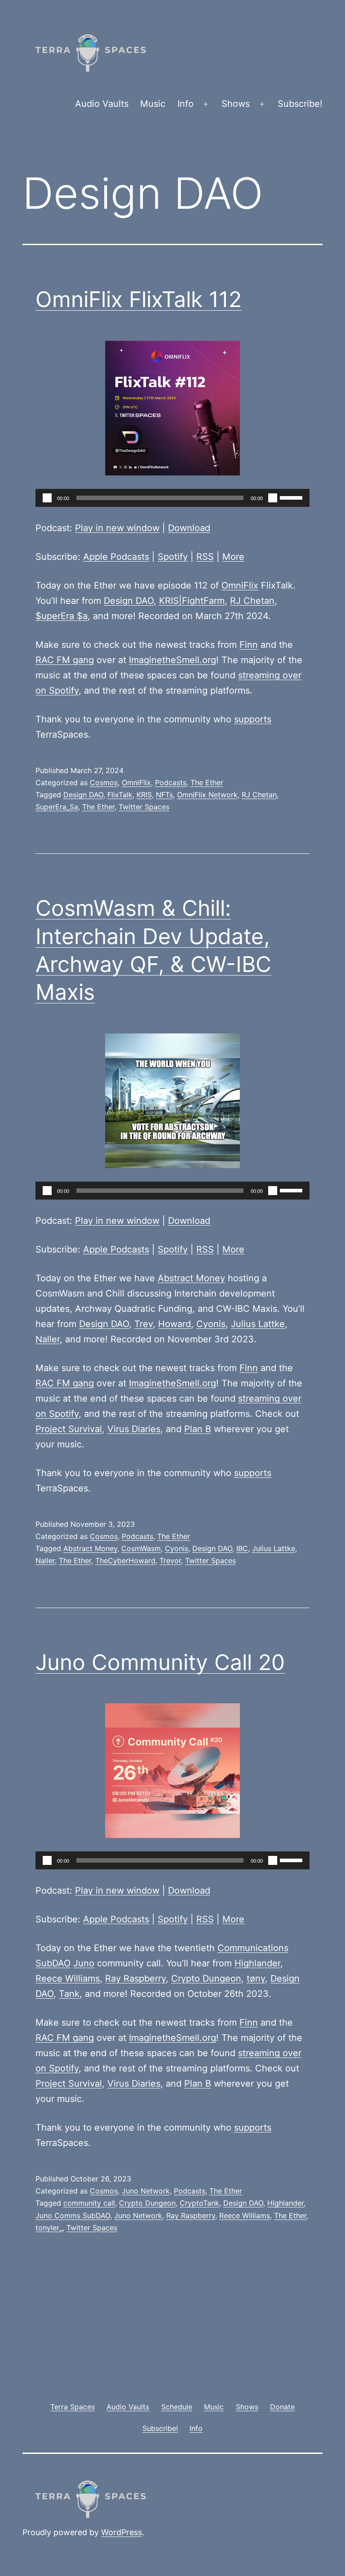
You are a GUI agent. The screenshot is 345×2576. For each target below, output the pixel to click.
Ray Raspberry (135, 1978)
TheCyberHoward (125, 1561)
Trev (144, 1324)
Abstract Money (191, 1278)
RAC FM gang (65, 660)
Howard (175, 1324)
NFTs (164, 795)
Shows (236, 104)
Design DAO (129, 601)
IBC (242, 1548)
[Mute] (273, 498)
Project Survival (69, 1429)
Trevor (170, 1561)
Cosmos (104, 782)
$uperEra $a (62, 616)
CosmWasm (141, 1548)
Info (186, 104)
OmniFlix (240, 585)
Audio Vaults (102, 104)
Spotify (173, 557)
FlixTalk (120, 795)
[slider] (292, 497)
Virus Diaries (134, 1429)
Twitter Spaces (144, 807)
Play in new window (117, 528)
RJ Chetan (252, 601)
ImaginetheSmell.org (172, 660)
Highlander (257, 1963)
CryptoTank (199, 2203)
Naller (48, 1339)
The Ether (207, 782)
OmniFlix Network (207, 795)
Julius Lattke (258, 1324)
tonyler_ (49, 2228)
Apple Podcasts (116, 557)
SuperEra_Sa (57, 807)
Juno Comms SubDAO (73, 2216)
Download (189, 528)
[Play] (47, 498)
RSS (205, 557)
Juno (84, 1963)
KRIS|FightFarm (192, 601)
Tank (69, 1994)
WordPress (122, 2532)
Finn (249, 645)
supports (253, 719)
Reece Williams (68, 1978)
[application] (172, 498)
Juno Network (146, 2191)
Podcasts (171, 782)
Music (153, 104)
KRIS (144, 795)
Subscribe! (300, 104)
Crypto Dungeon (206, 1978)
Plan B (198, 1429)
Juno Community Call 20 (160, 1662)
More (233, 557)
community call (89, 2203)
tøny (256, 1978)
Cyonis (211, 1324)
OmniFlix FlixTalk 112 (139, 299)
